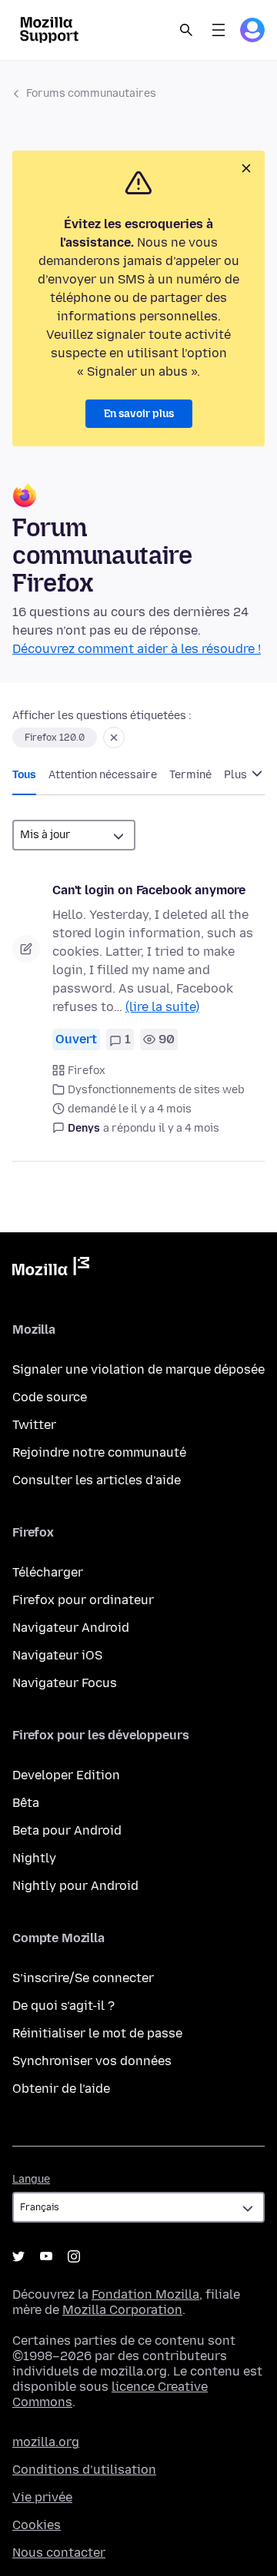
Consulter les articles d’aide (97, 1480)
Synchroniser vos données (92, 2061)
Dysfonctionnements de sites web (156, 1090)
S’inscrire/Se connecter (83, 1978)
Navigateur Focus (65, 1683)
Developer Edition (66, 1775)
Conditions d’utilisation (84, 2470)
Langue (31, 2179)
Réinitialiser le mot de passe (97, 2033)
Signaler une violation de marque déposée (138, 1369)
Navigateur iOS (57, 1655)
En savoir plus (139, 414)
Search (186, 30)
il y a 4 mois (189, 1128)
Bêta (26, 1803)
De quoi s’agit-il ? (63, 2006)
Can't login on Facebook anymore (149, 890)
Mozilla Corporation (122, 2310)
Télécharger (48, 1572)
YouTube (46, 2256)
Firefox (87, 1071)
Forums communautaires (91, 93)
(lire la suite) (162, 1007)
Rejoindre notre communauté (99, 1452)
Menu (219, 30)
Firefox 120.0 (55, 738)
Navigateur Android (71, 1628)
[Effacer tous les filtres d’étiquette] (114, 738)
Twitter (34, 1425)
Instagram (74, 2256)
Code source (50, 1397)
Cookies (37, 2525)
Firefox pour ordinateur (83, 1600)
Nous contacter (59, 2553)
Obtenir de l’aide (61, 2089)
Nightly (34, 1858)
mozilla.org (46, 2442)
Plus (237, 775)
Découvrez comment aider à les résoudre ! (137, 649)
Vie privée (42, 2497)
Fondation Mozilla (145, 2294)
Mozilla (51, 1269)
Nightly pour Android (75, 1886)
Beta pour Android (67, 1830)
